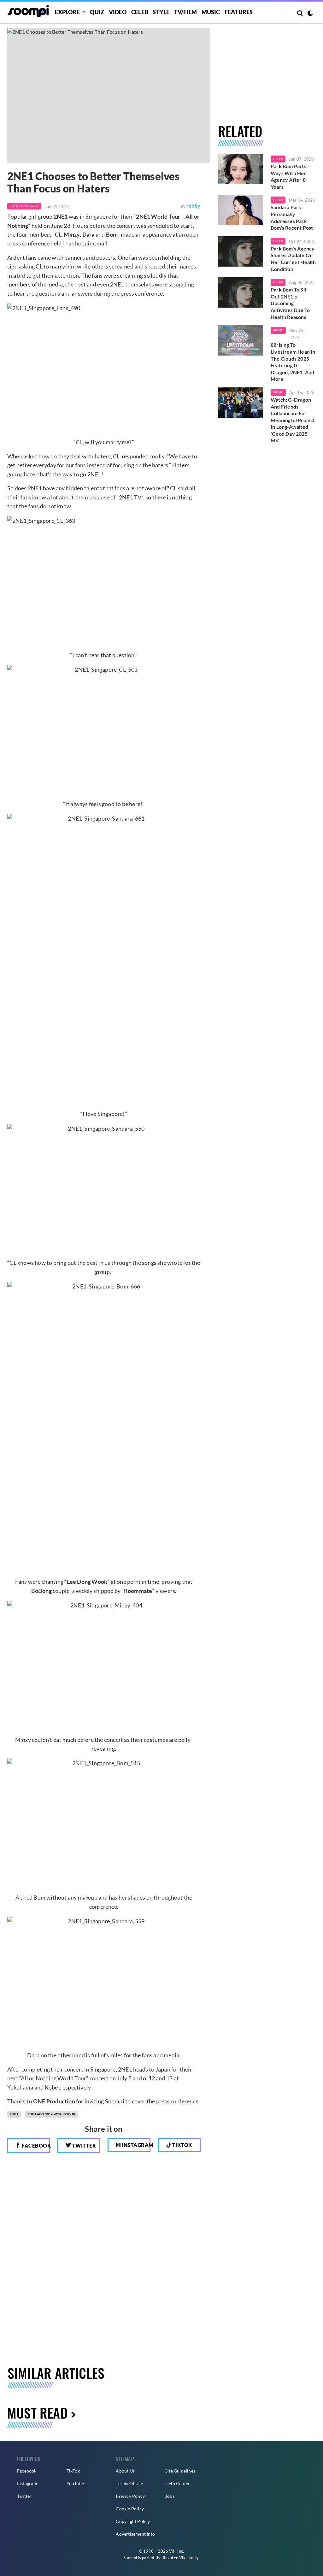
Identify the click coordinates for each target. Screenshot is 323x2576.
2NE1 (14, 2114)
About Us (125, 2471)
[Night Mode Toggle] (310, 14)
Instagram (136, 2145)
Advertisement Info (135, 2534)
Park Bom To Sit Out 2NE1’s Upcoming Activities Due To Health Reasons (290, 303)
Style (161, 12)
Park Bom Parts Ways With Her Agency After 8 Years (288, 176)
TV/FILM (185, 12)
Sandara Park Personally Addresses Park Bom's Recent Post (292, 217)
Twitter (83, 2146)
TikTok (73, 2471)
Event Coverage (24, 206)
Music (211, 12)
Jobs (170, 2496)
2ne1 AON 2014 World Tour (52, 2114)
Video (118, 12)
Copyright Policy (133, 2521)
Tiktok (182, 2145)
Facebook (35, 2146)
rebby (193, 206)
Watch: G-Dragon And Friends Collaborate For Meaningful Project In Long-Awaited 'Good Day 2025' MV (293, 420)
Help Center (178, 2483)
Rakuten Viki (175, 2558)
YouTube (75, 2483)
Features (239, 12)
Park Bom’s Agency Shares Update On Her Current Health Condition (293, 259)
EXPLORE (67, 12)
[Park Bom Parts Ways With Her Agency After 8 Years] (240, 169)
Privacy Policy (130, 2496)
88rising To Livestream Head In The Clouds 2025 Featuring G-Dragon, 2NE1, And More (293, 362)
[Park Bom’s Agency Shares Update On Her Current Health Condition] (240, 251)
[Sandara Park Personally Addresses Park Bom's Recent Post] (240, 210)
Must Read (37, 2413)
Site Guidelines (180, 2471)
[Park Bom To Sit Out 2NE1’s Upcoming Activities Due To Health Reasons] (240, 292)
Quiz (97, 12)
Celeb (140, 12)
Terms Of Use (129, 2483)
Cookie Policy (130, 2509)
